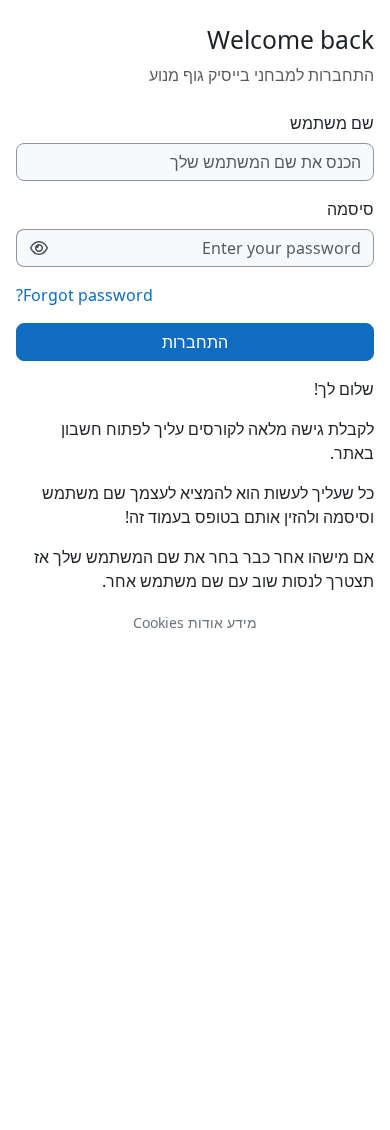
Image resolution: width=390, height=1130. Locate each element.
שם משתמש (332, 123)
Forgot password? (84, 295)
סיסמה (350, 209)
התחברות (195, 342)
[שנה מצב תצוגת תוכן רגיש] (38, 248)
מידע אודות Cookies (195, 622)
